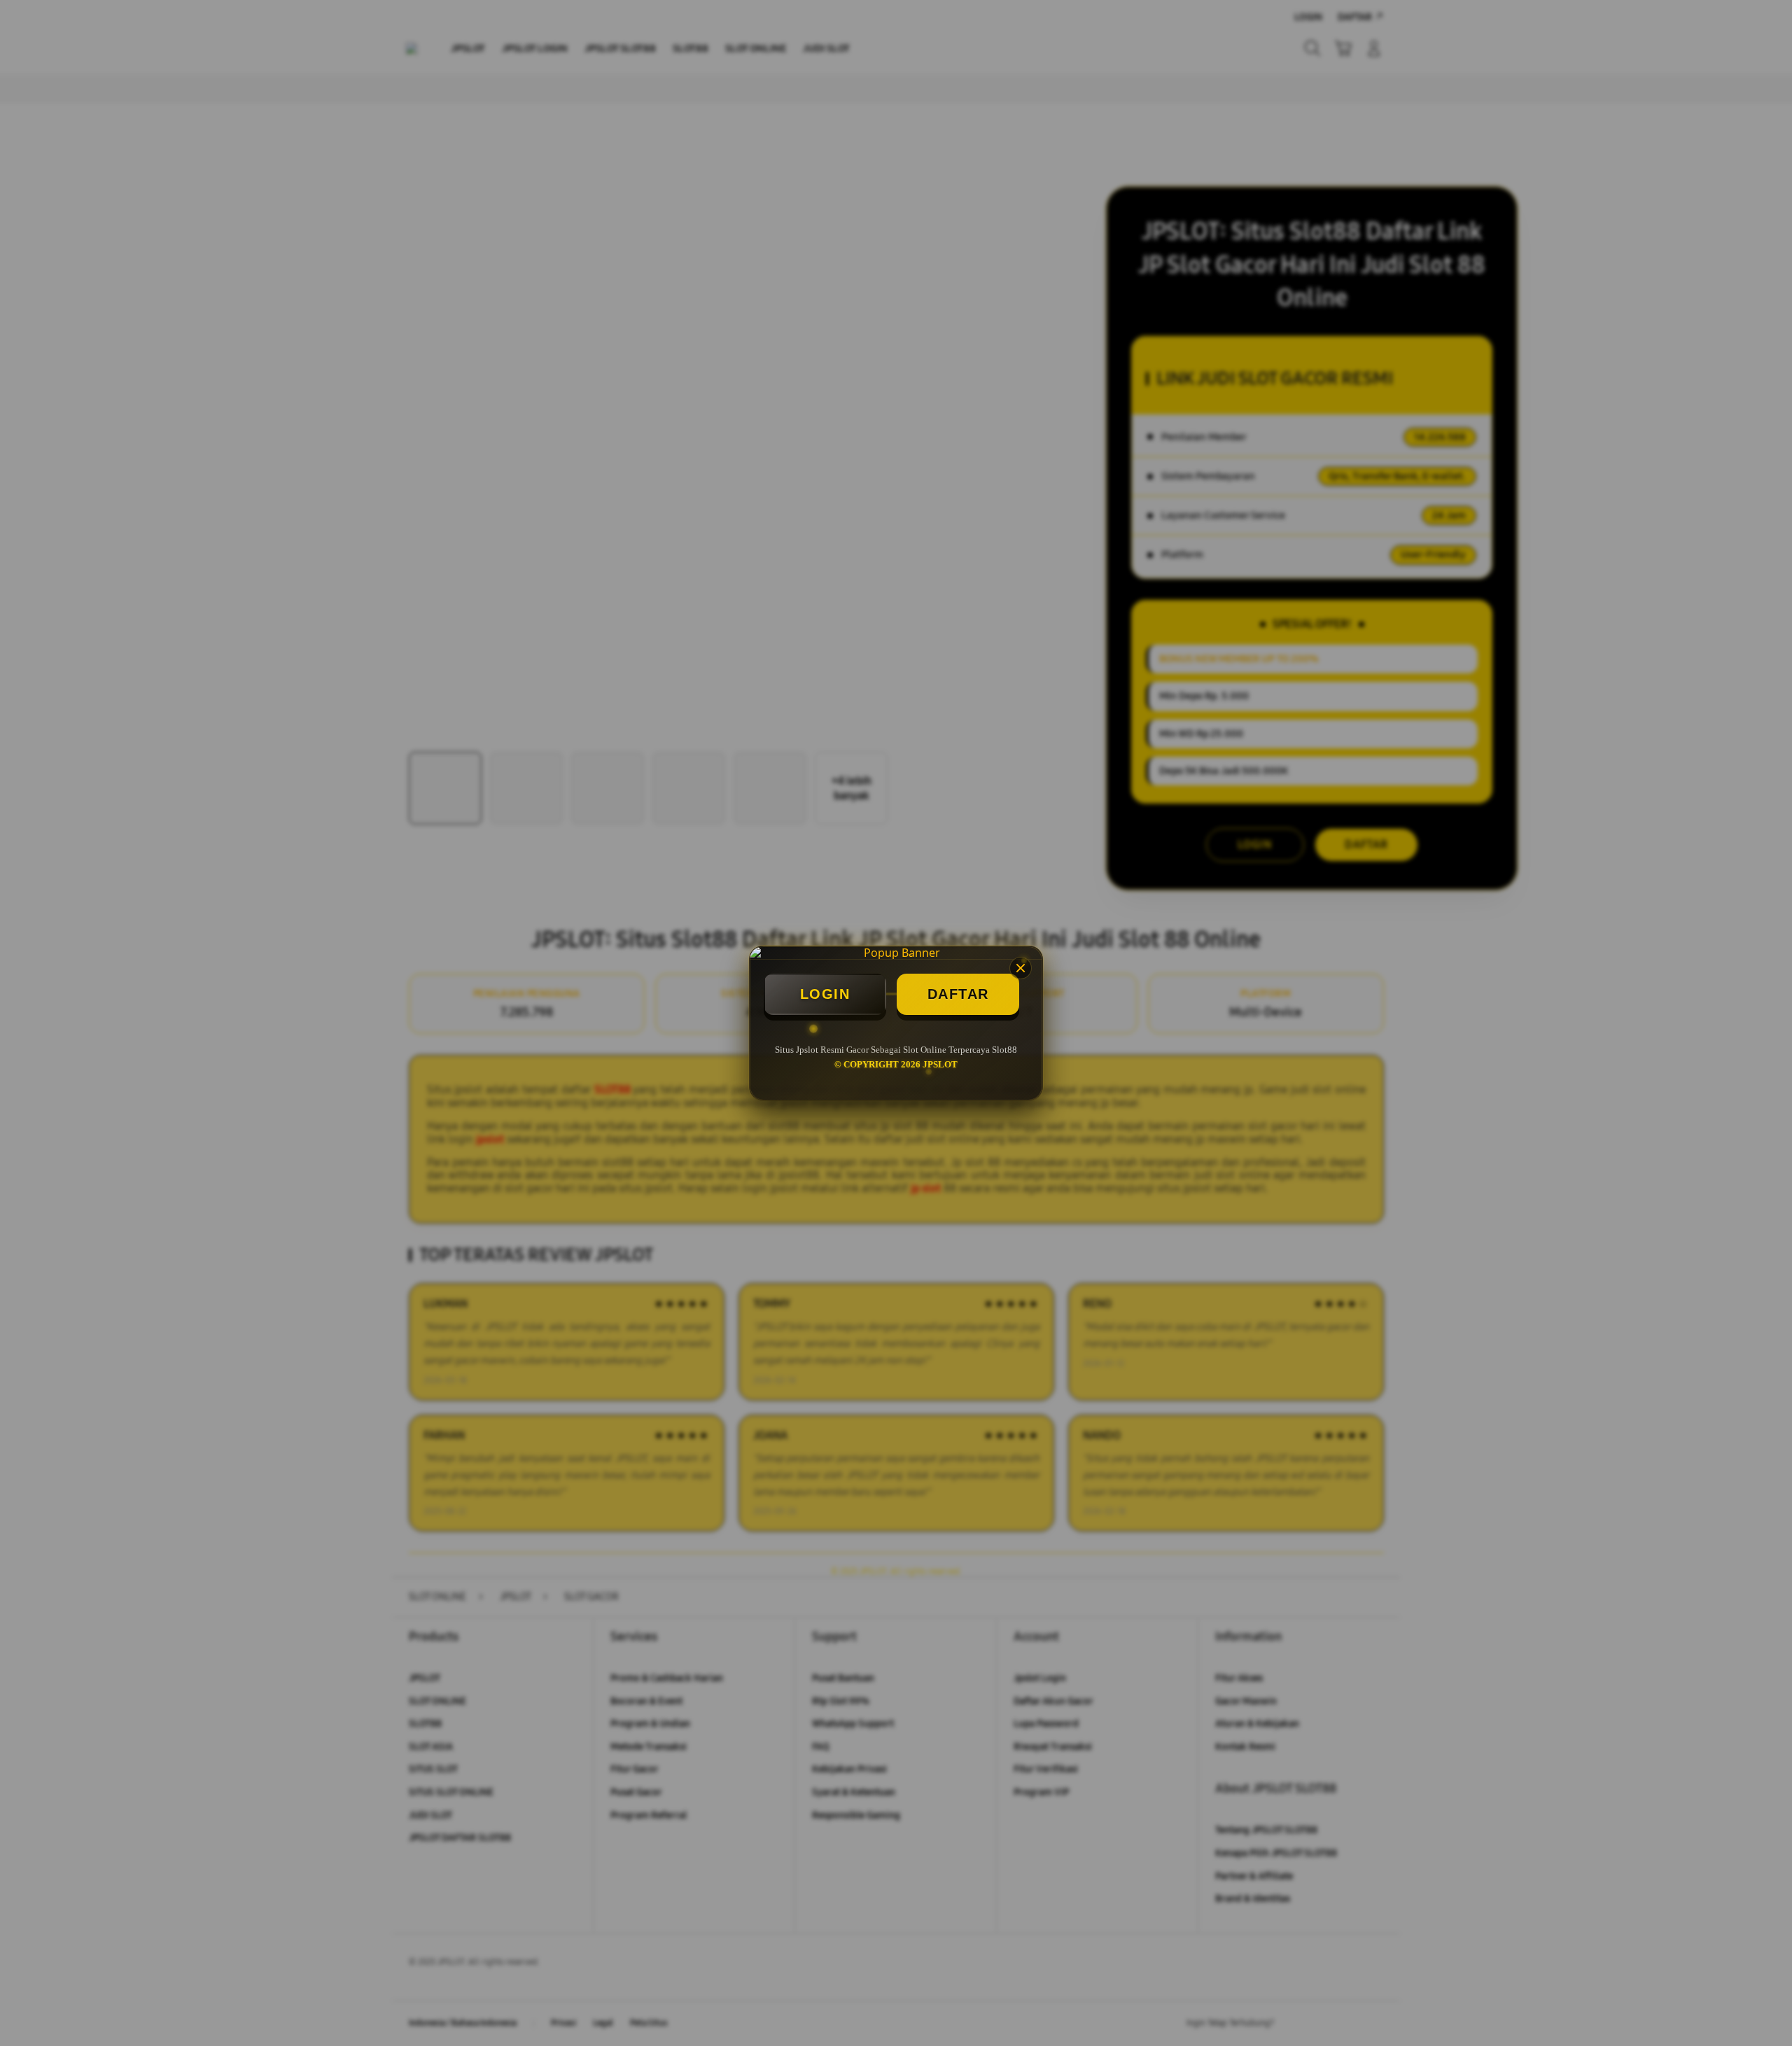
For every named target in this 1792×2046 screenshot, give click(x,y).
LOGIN (825, 994)
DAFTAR (958, 994)
